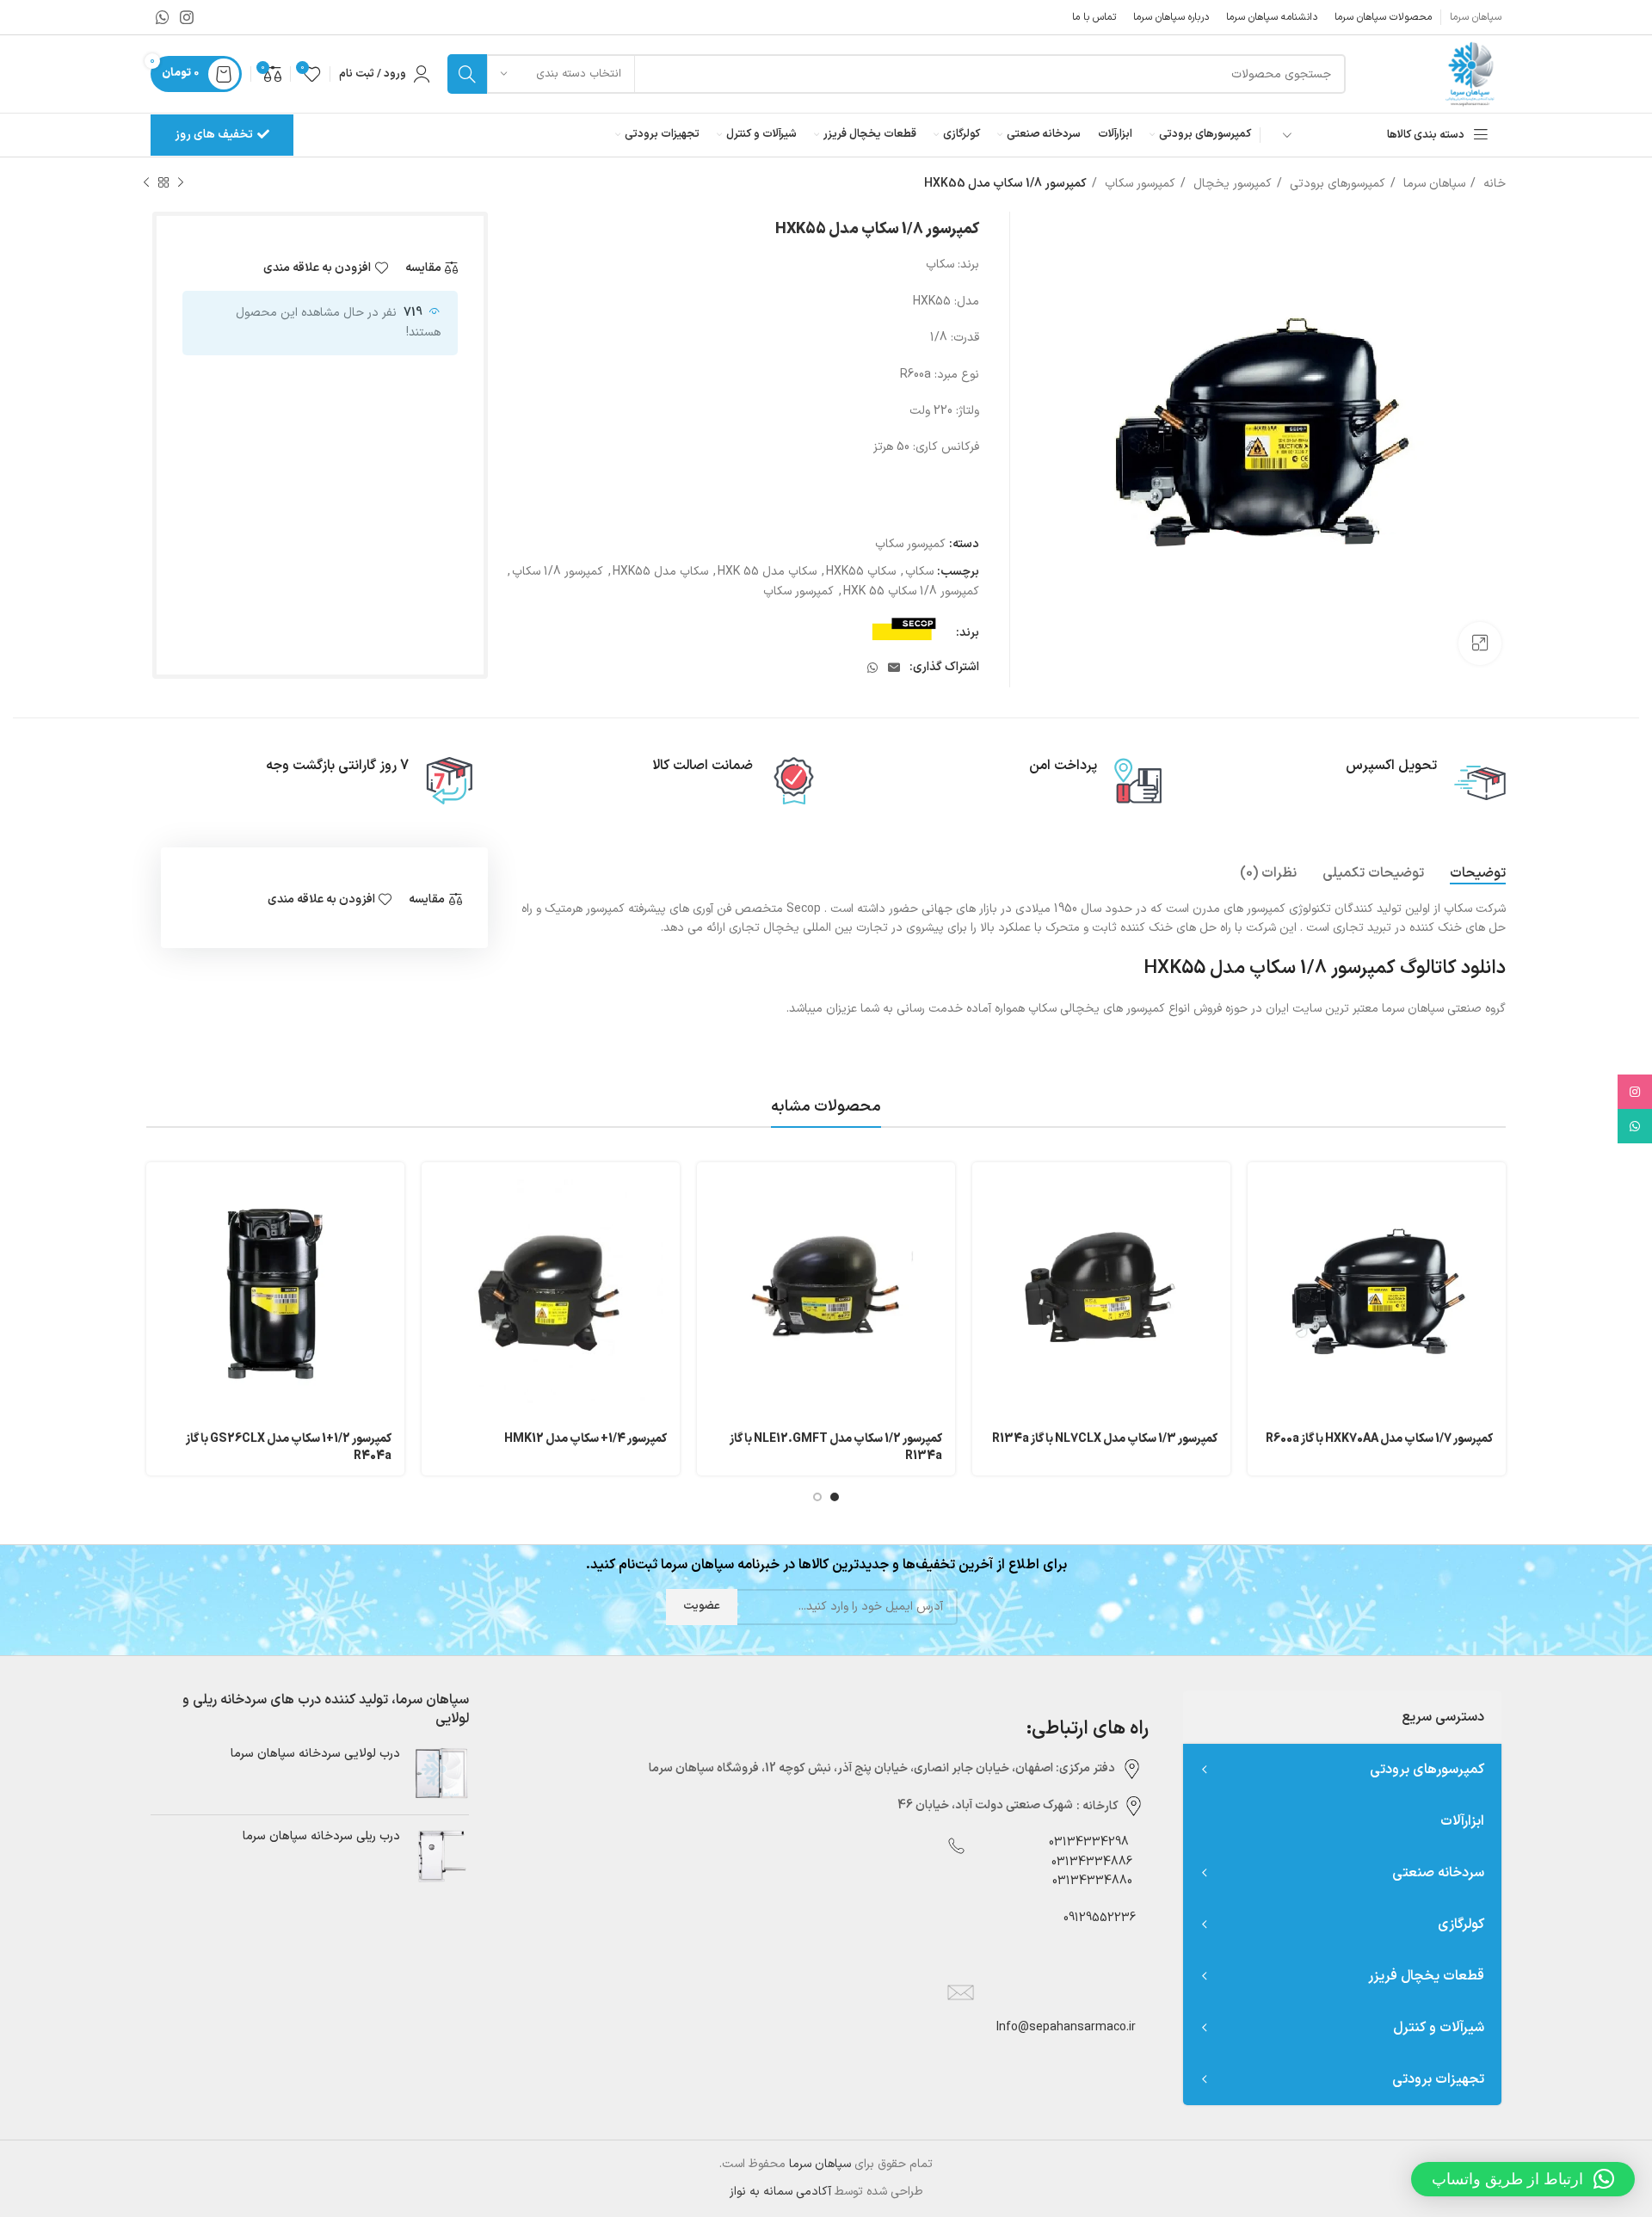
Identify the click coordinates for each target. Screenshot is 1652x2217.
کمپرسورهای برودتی (1336, 184)
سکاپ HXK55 (861, 572)
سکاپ (919, 572)
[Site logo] (1469, 74)
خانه (1493, 184)
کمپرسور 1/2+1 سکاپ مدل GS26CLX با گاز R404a (289, 1447)
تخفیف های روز (214, 135)
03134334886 (1092, 1862)
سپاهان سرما (1433, 184)
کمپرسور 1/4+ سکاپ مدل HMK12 (586, 1439)
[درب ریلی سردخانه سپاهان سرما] (441, 1856)
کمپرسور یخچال (1231, 184)
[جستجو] (467, 74)
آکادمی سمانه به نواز (780, 2192)
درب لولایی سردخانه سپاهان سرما (315, 1754)
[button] (1523, 2179)
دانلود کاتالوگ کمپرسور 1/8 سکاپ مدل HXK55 (1325, 968)
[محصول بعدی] (146, 183)
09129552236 (1094, 1918)
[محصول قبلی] (181, 183)
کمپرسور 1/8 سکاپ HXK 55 (911, 591)
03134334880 (1092, 1881)
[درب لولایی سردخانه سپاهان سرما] (441, 1774)
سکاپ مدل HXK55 (660, 572)
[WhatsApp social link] (163, 17)
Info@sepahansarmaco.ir (1066, 2027)
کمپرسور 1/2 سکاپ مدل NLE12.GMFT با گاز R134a (836, 1447)
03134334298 (1089, 1842)
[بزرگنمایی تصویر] (1480, 644)
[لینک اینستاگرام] (187, 17)
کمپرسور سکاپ (1138, 184)
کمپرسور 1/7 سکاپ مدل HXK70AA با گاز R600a (1379, 1439)
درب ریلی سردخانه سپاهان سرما (321, 1837)
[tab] (1478, 874)
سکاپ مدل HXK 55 (767, 572)
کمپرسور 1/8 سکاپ (558, 572)
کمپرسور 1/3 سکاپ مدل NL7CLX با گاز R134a (1105, 1439)
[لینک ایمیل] (894, 668)
